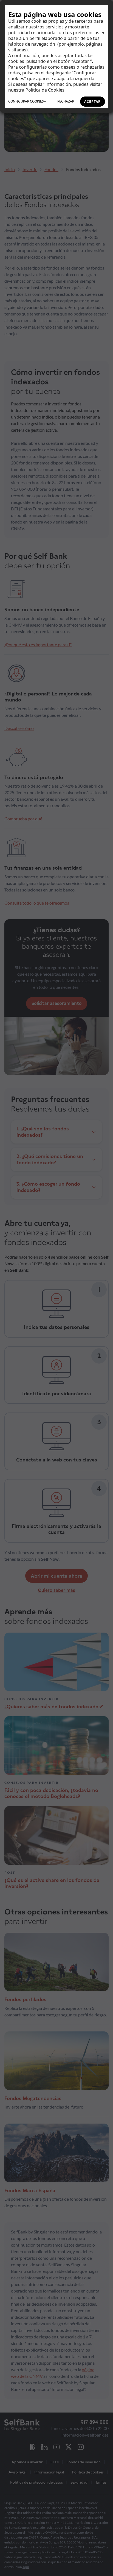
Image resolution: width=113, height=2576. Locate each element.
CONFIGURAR (26, 101)
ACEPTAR (92, 102)
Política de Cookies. (46, 90)
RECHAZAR (66, 101)
